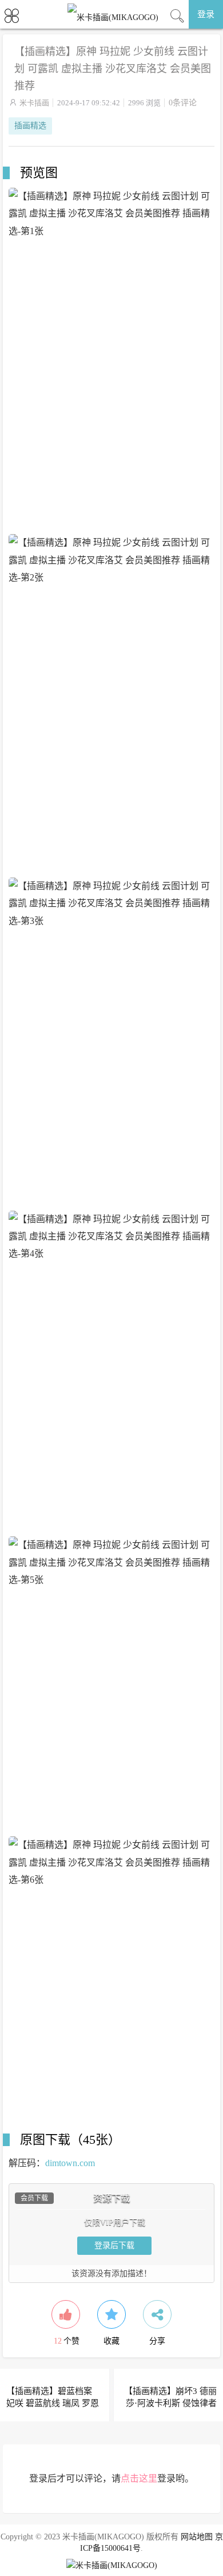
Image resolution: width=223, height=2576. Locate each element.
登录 (206, 14)
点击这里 (139, 2478)
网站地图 (197, 2537)
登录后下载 (114, 2245)
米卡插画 (34, 103)
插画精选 (30, 126)
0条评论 (183, 103)
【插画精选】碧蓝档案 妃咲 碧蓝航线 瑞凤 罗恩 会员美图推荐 (53, 2403)
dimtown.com (70, 2163)
